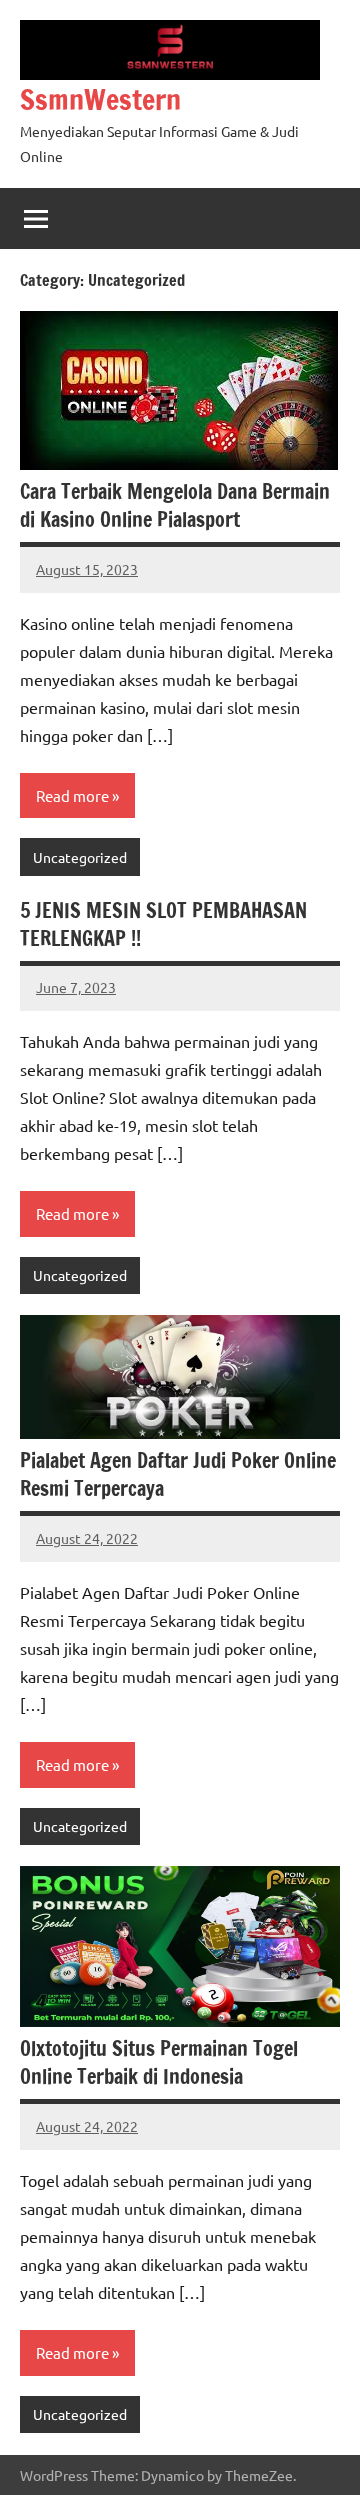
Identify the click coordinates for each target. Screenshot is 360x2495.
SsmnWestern (100, 99)
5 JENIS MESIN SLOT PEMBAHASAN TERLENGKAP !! (163, 924)
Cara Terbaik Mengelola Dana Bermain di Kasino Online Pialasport (175, 505)
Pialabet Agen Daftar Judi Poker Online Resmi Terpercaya (178, 1474)
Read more (72, 795)
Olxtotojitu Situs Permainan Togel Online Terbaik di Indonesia (159, 2062)
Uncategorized (80, 857)
